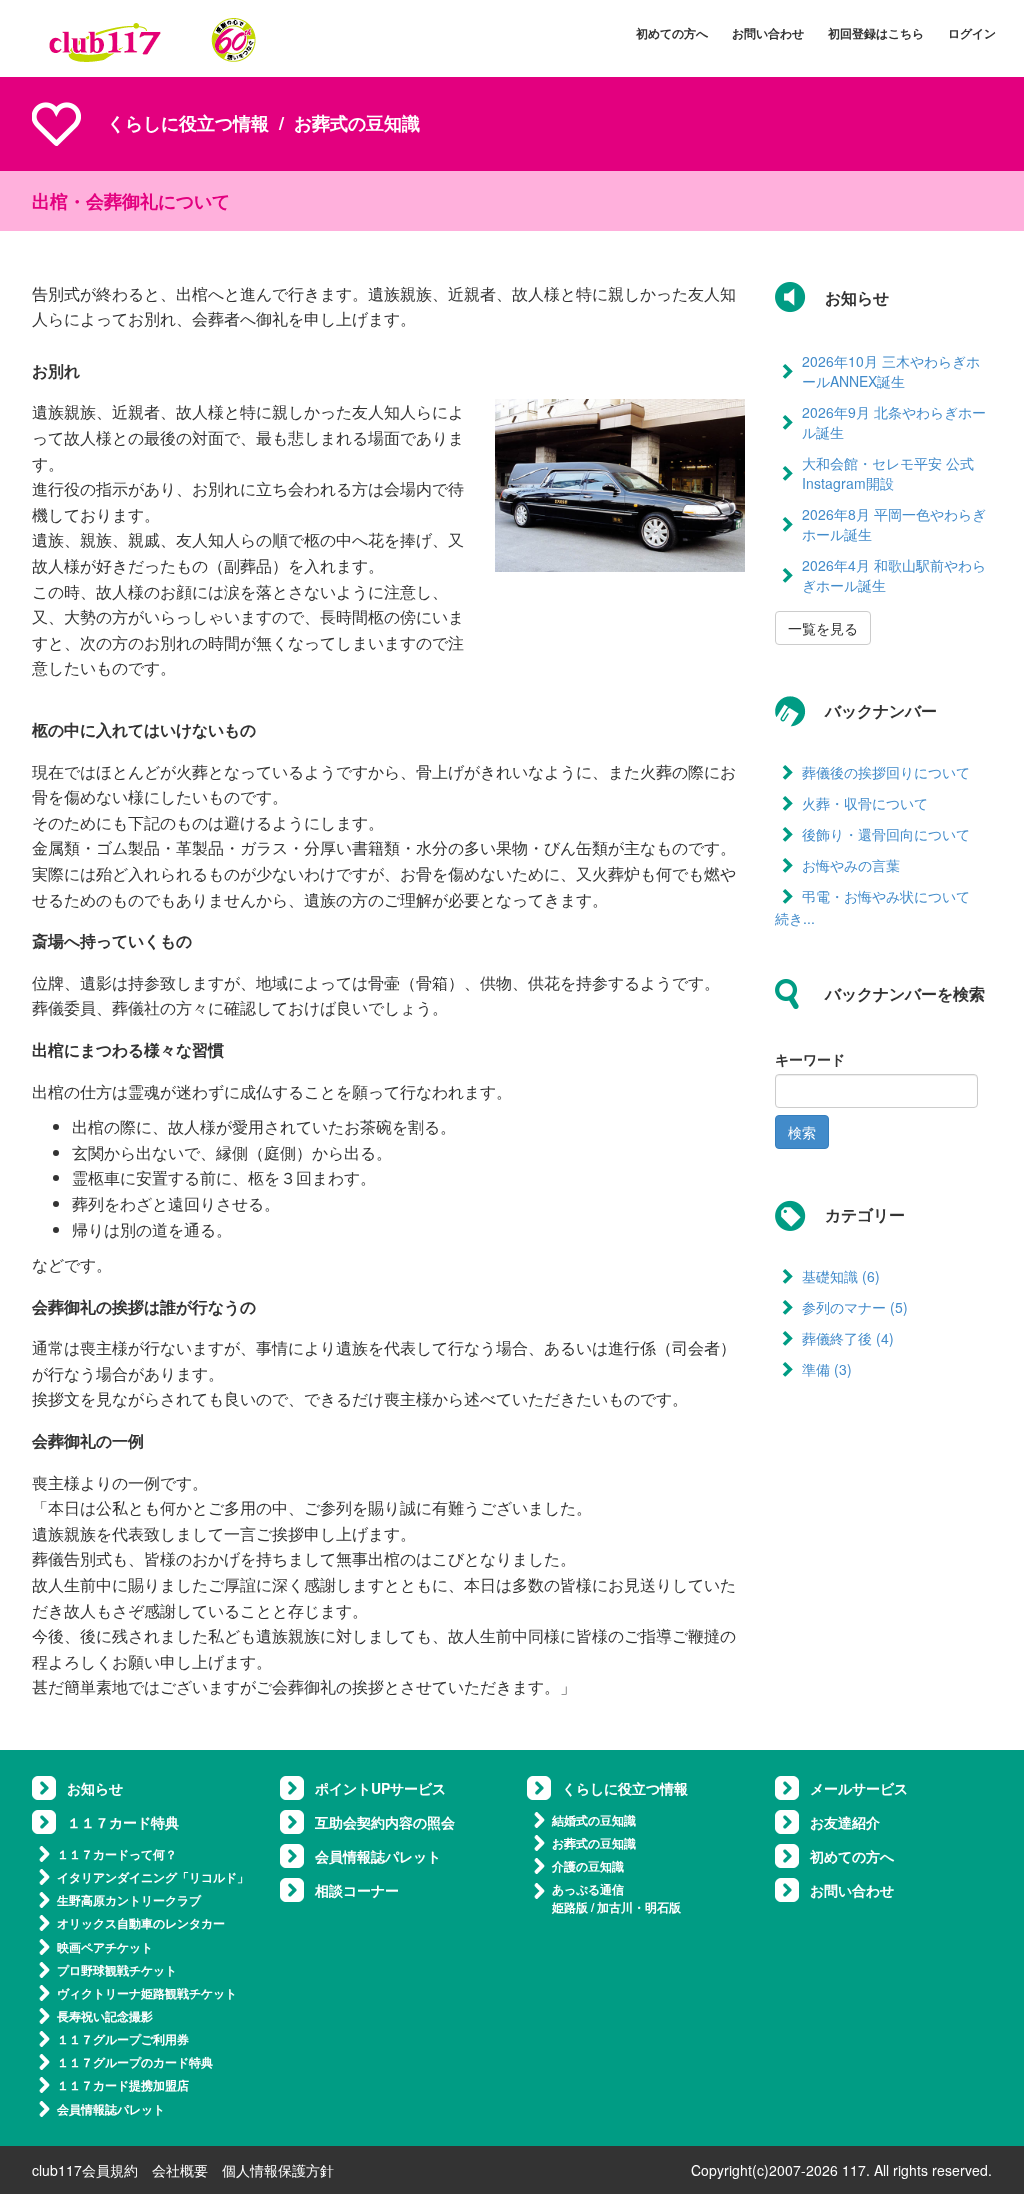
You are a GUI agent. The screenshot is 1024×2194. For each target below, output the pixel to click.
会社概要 (180, 2170)
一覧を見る (823, 628)
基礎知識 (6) (841, 1276)
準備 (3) (827, 1369)
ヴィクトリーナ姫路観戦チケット (147, 1993)
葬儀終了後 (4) (848, 1338)
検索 (802, 1132)
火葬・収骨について (865, 803)
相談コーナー (357, 1890)
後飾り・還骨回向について (886, 834)
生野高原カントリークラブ (129, 1900)
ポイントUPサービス (380, 1788)
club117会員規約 (85, 2170)
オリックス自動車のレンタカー (141, 1923)
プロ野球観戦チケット (117, 1970)
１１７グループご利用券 (123, 2039)
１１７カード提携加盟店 (123, 2085)
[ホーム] (153, 39)
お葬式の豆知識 (594, 1843)
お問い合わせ (768, 33)
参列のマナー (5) (855, 1307)
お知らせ (95, 1788)
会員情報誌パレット (111, 2109)
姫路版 (570, 1907)
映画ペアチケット (105, 1947)
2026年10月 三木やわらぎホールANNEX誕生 (891, 371)
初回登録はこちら (876, 33)
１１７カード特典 (123, 1822)
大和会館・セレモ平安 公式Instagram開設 (888, 473)
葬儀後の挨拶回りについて (886, 772)
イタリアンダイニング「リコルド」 (153, 1877)
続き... (795, 918)
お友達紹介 (845, 1822)
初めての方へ (672, 33)
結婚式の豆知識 (594, 1820)
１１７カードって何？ (117, 1854)
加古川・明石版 (639, 1907)
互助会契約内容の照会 (385, 1822)
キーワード (810, 1059)
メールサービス (859, 1788)
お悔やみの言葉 (851, 865)
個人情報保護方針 (278, 2170)
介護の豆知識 (588, 1866)
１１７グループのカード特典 (135, 2062)
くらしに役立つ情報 (188, 123)
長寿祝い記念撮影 (105, 2016)
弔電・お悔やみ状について (886, 896)
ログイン (972, 33)
